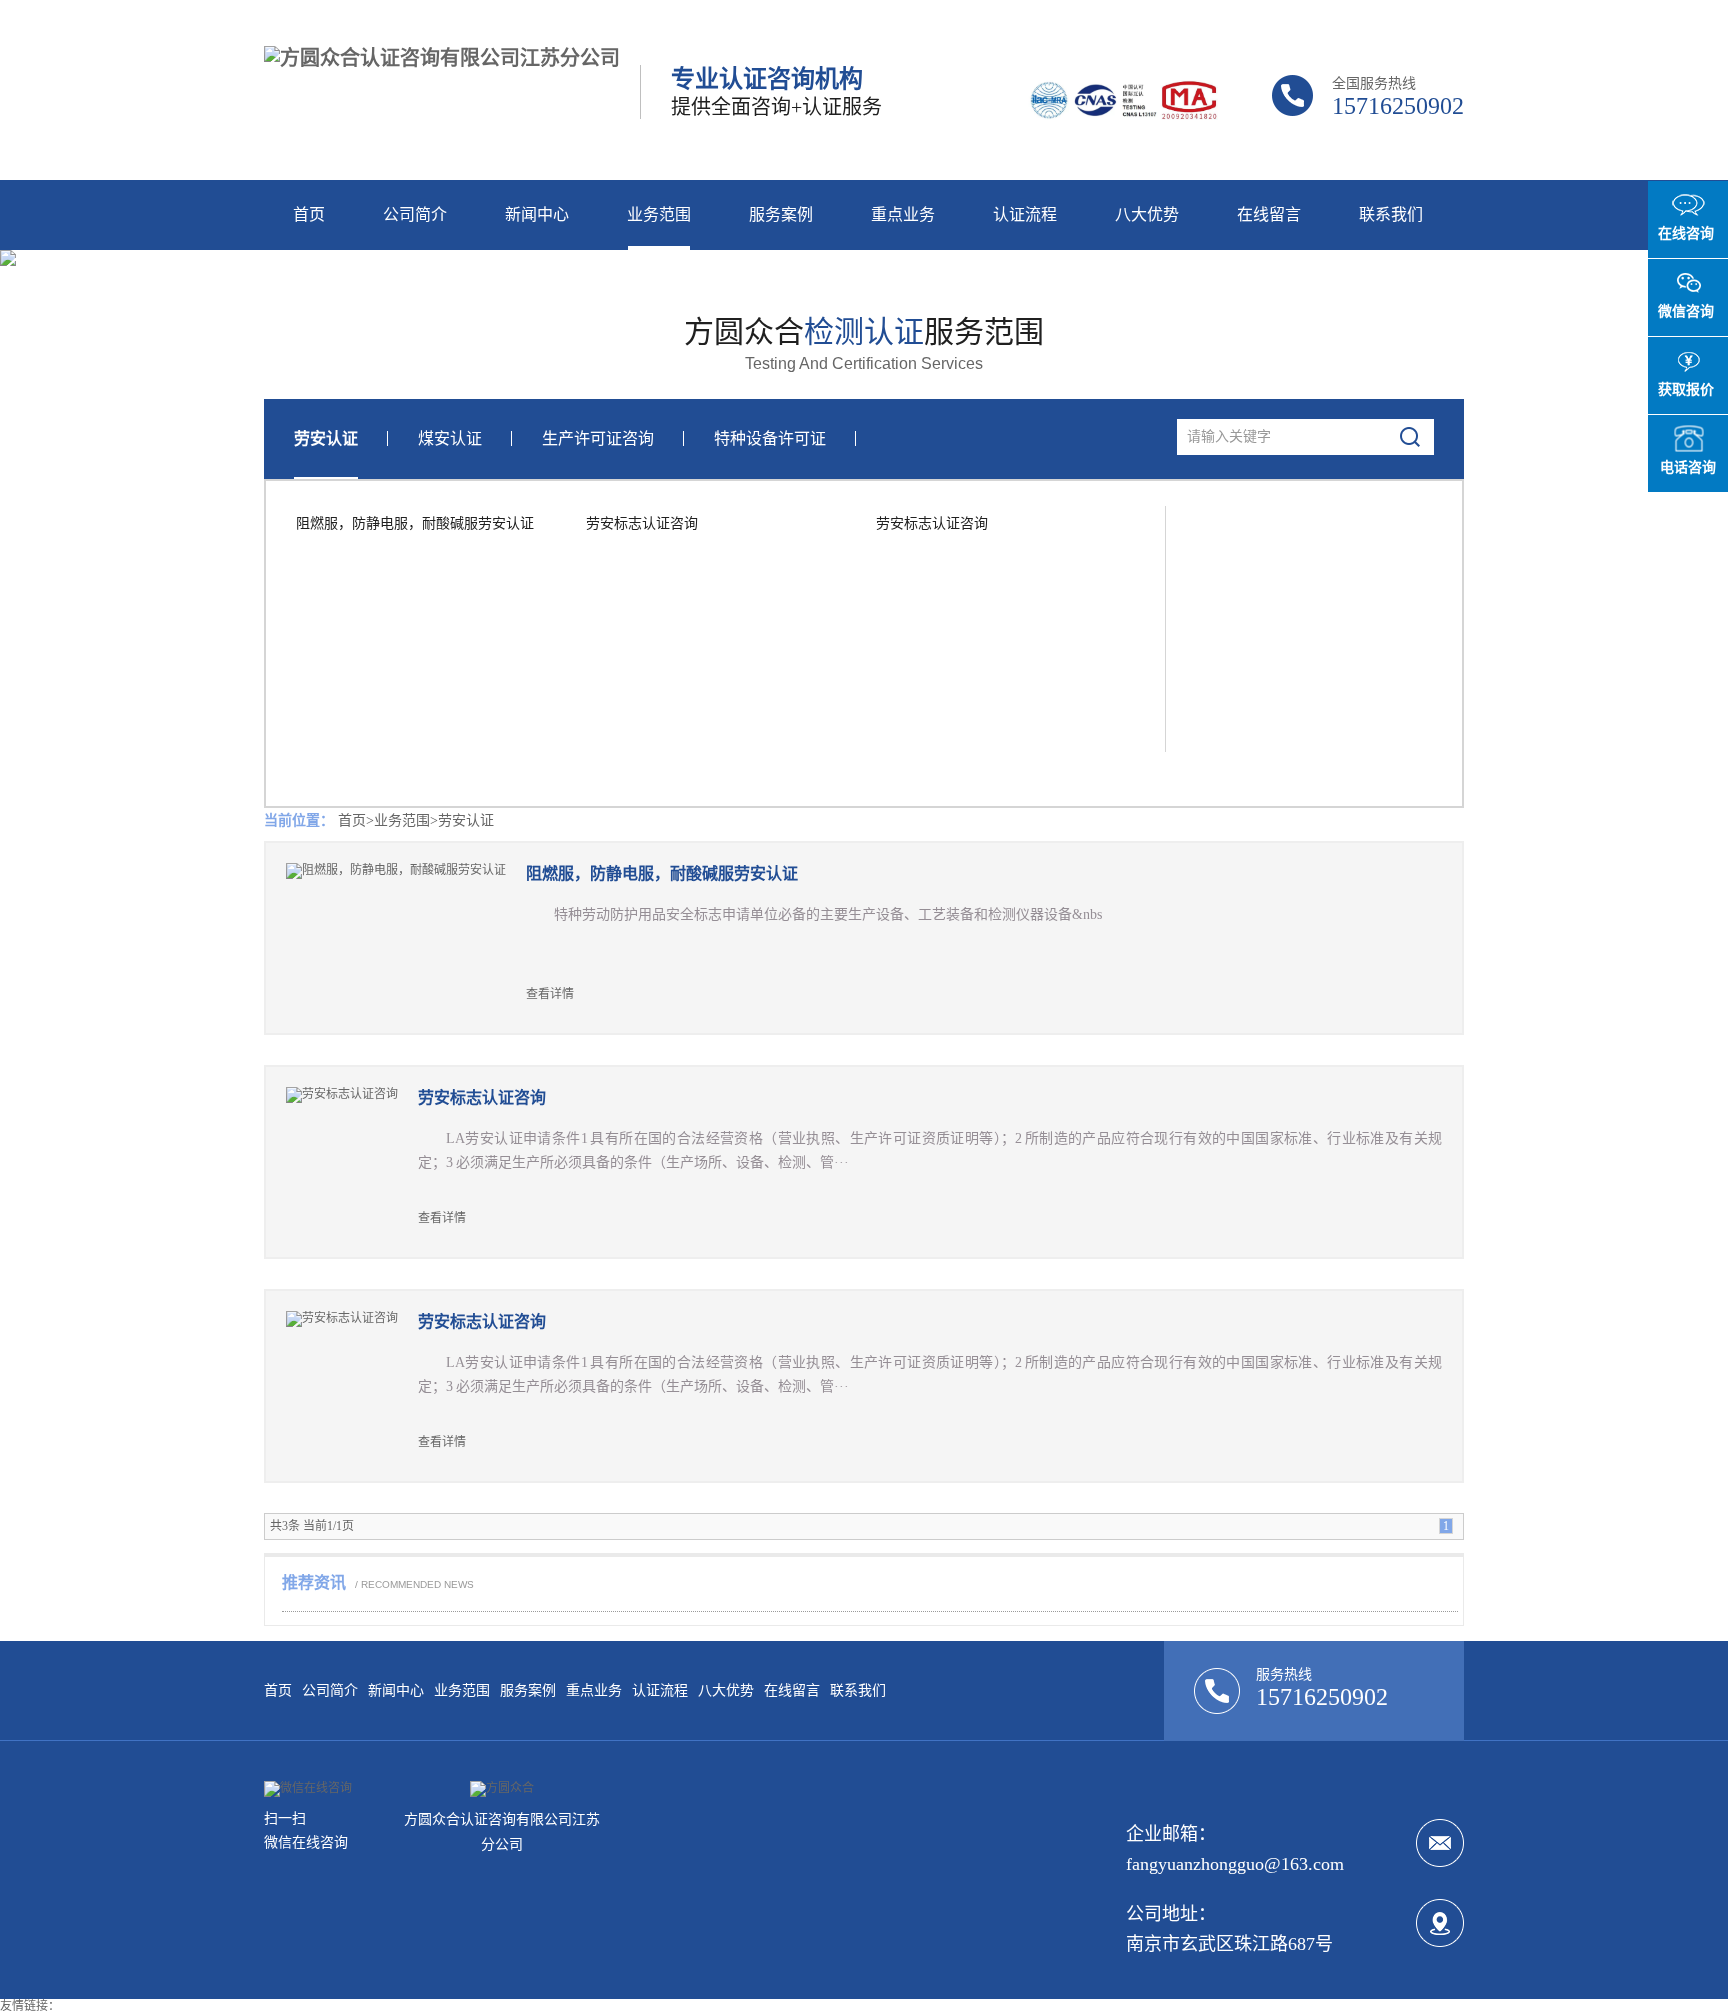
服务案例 (781, 214)
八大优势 (1147, 214)
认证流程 (1025, 214)
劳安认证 (326, 438)
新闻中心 (537, 214)
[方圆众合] (502, 1788)
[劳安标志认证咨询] (352, 1162)
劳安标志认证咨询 (642, 523)
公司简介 (415, 214)
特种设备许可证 (770, 438)
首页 (309, 214)
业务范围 (659, 214)
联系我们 (1391, 214)
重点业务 (903, 214)
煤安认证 (450, 438)
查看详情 (550, 994)
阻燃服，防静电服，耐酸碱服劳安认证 (415, 523)
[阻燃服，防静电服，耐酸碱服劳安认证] (406, 938)
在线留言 (1269, 214)
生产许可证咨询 (598, 438)
